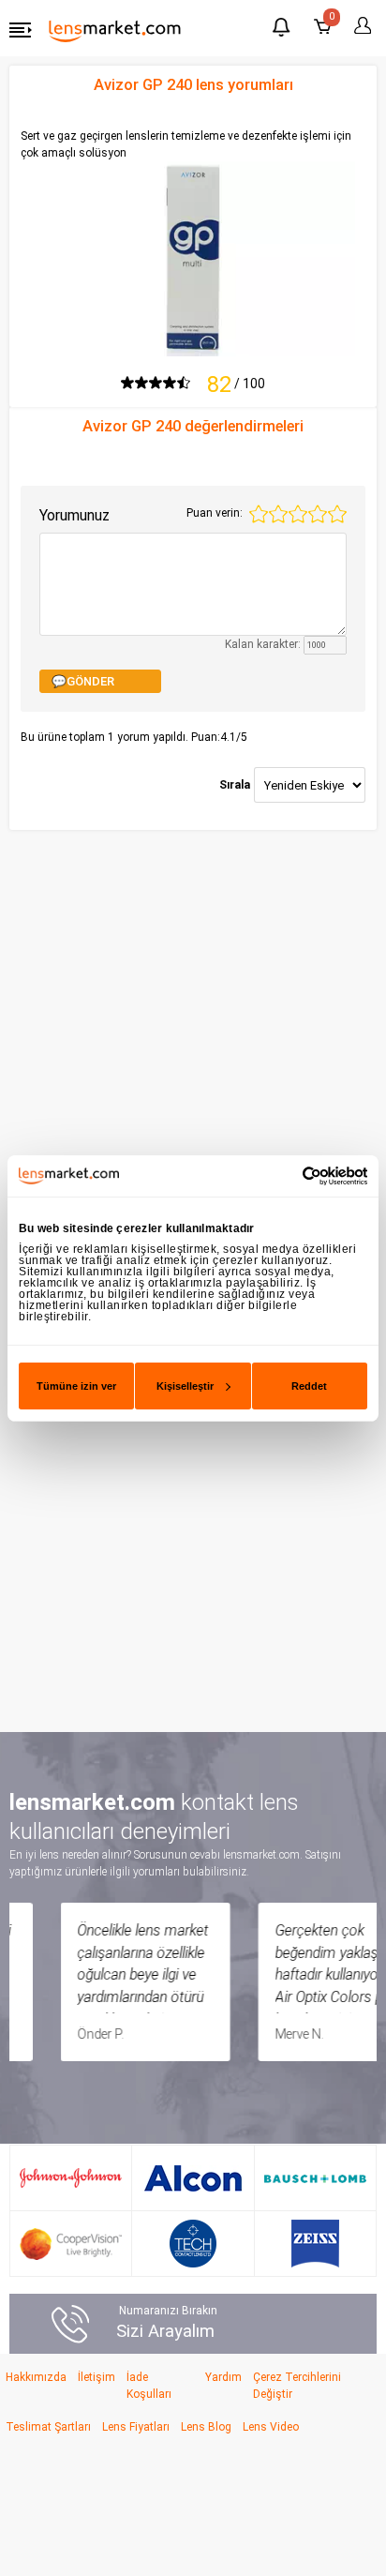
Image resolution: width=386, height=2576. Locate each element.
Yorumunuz (74, 515)
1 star (259, 514)
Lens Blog (206, 2427)
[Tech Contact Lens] (193, 2244)
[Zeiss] (315, 2244)
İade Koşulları (149, 2386)
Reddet (309, 1386)
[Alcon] (193, 2178)
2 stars (278, 514)
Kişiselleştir (185, 1386)
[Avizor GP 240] (193, 258)
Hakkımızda (36, 2377)
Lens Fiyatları (136, 2427)
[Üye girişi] (360, 26)
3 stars (298, 514)
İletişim (96, 2377)
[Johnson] (71, 2178)
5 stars (337, 514)
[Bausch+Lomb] (315, 2178)
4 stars (318, 514)
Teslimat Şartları (48, 2427)
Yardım (223, 2377)
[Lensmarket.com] (115, 30)
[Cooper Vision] (71, 2244)
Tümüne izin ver (76, 1386)
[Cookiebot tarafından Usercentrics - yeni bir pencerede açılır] (285, 1175)
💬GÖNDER (83, 681)
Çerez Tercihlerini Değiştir (297, 2386)
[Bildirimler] (281, 30)
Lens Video (271, 2427)
